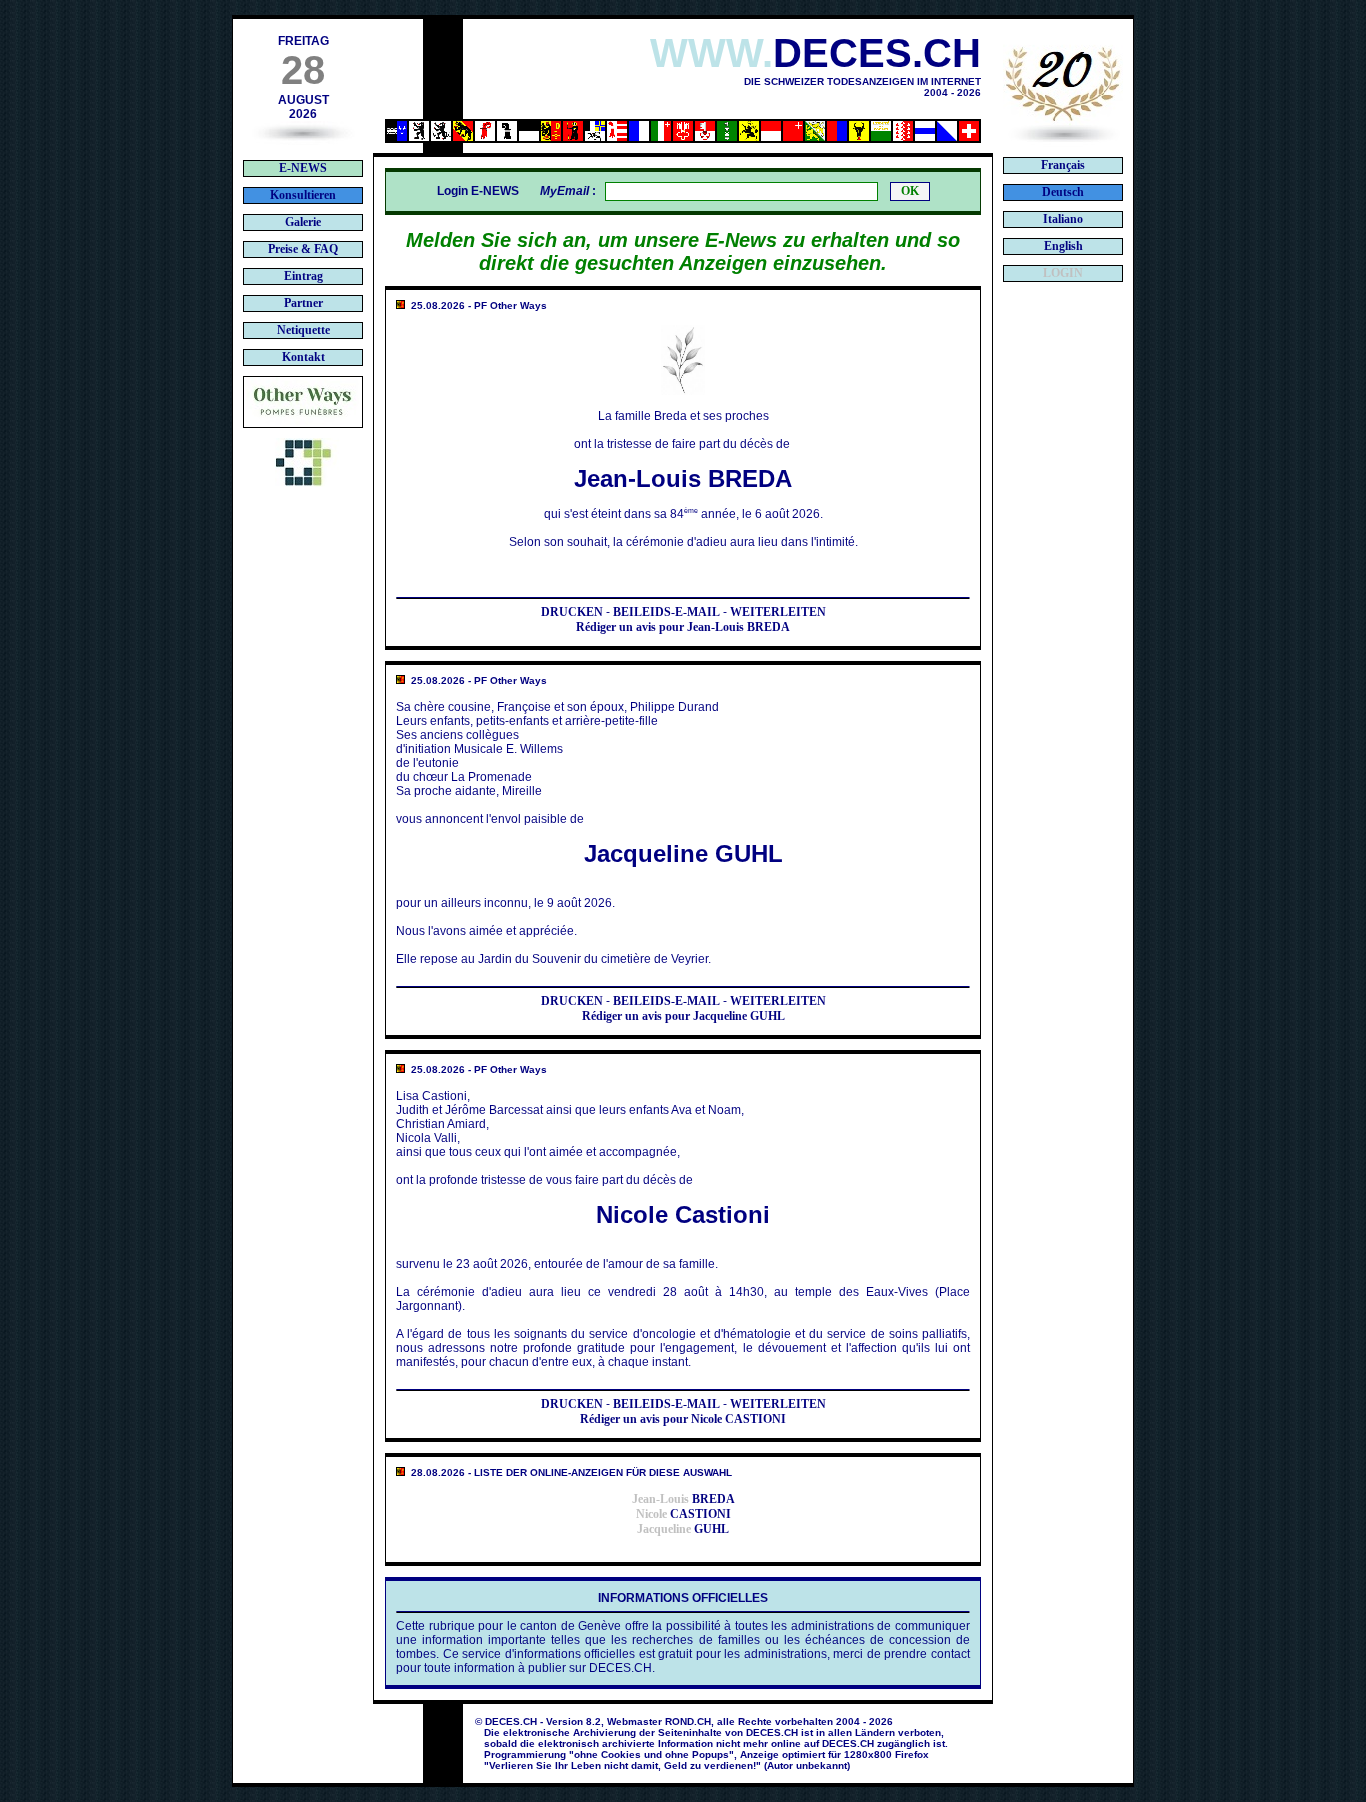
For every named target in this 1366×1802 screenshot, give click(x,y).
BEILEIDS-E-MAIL (666, 612)
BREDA (683, 1499)
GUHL (683, 1529)
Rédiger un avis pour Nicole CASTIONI (683, 1419)
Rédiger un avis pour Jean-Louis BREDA (683, 627)
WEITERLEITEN (778, 612)
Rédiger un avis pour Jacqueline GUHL (683, 1016)
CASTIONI (683, 1514)
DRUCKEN (572, 612)
